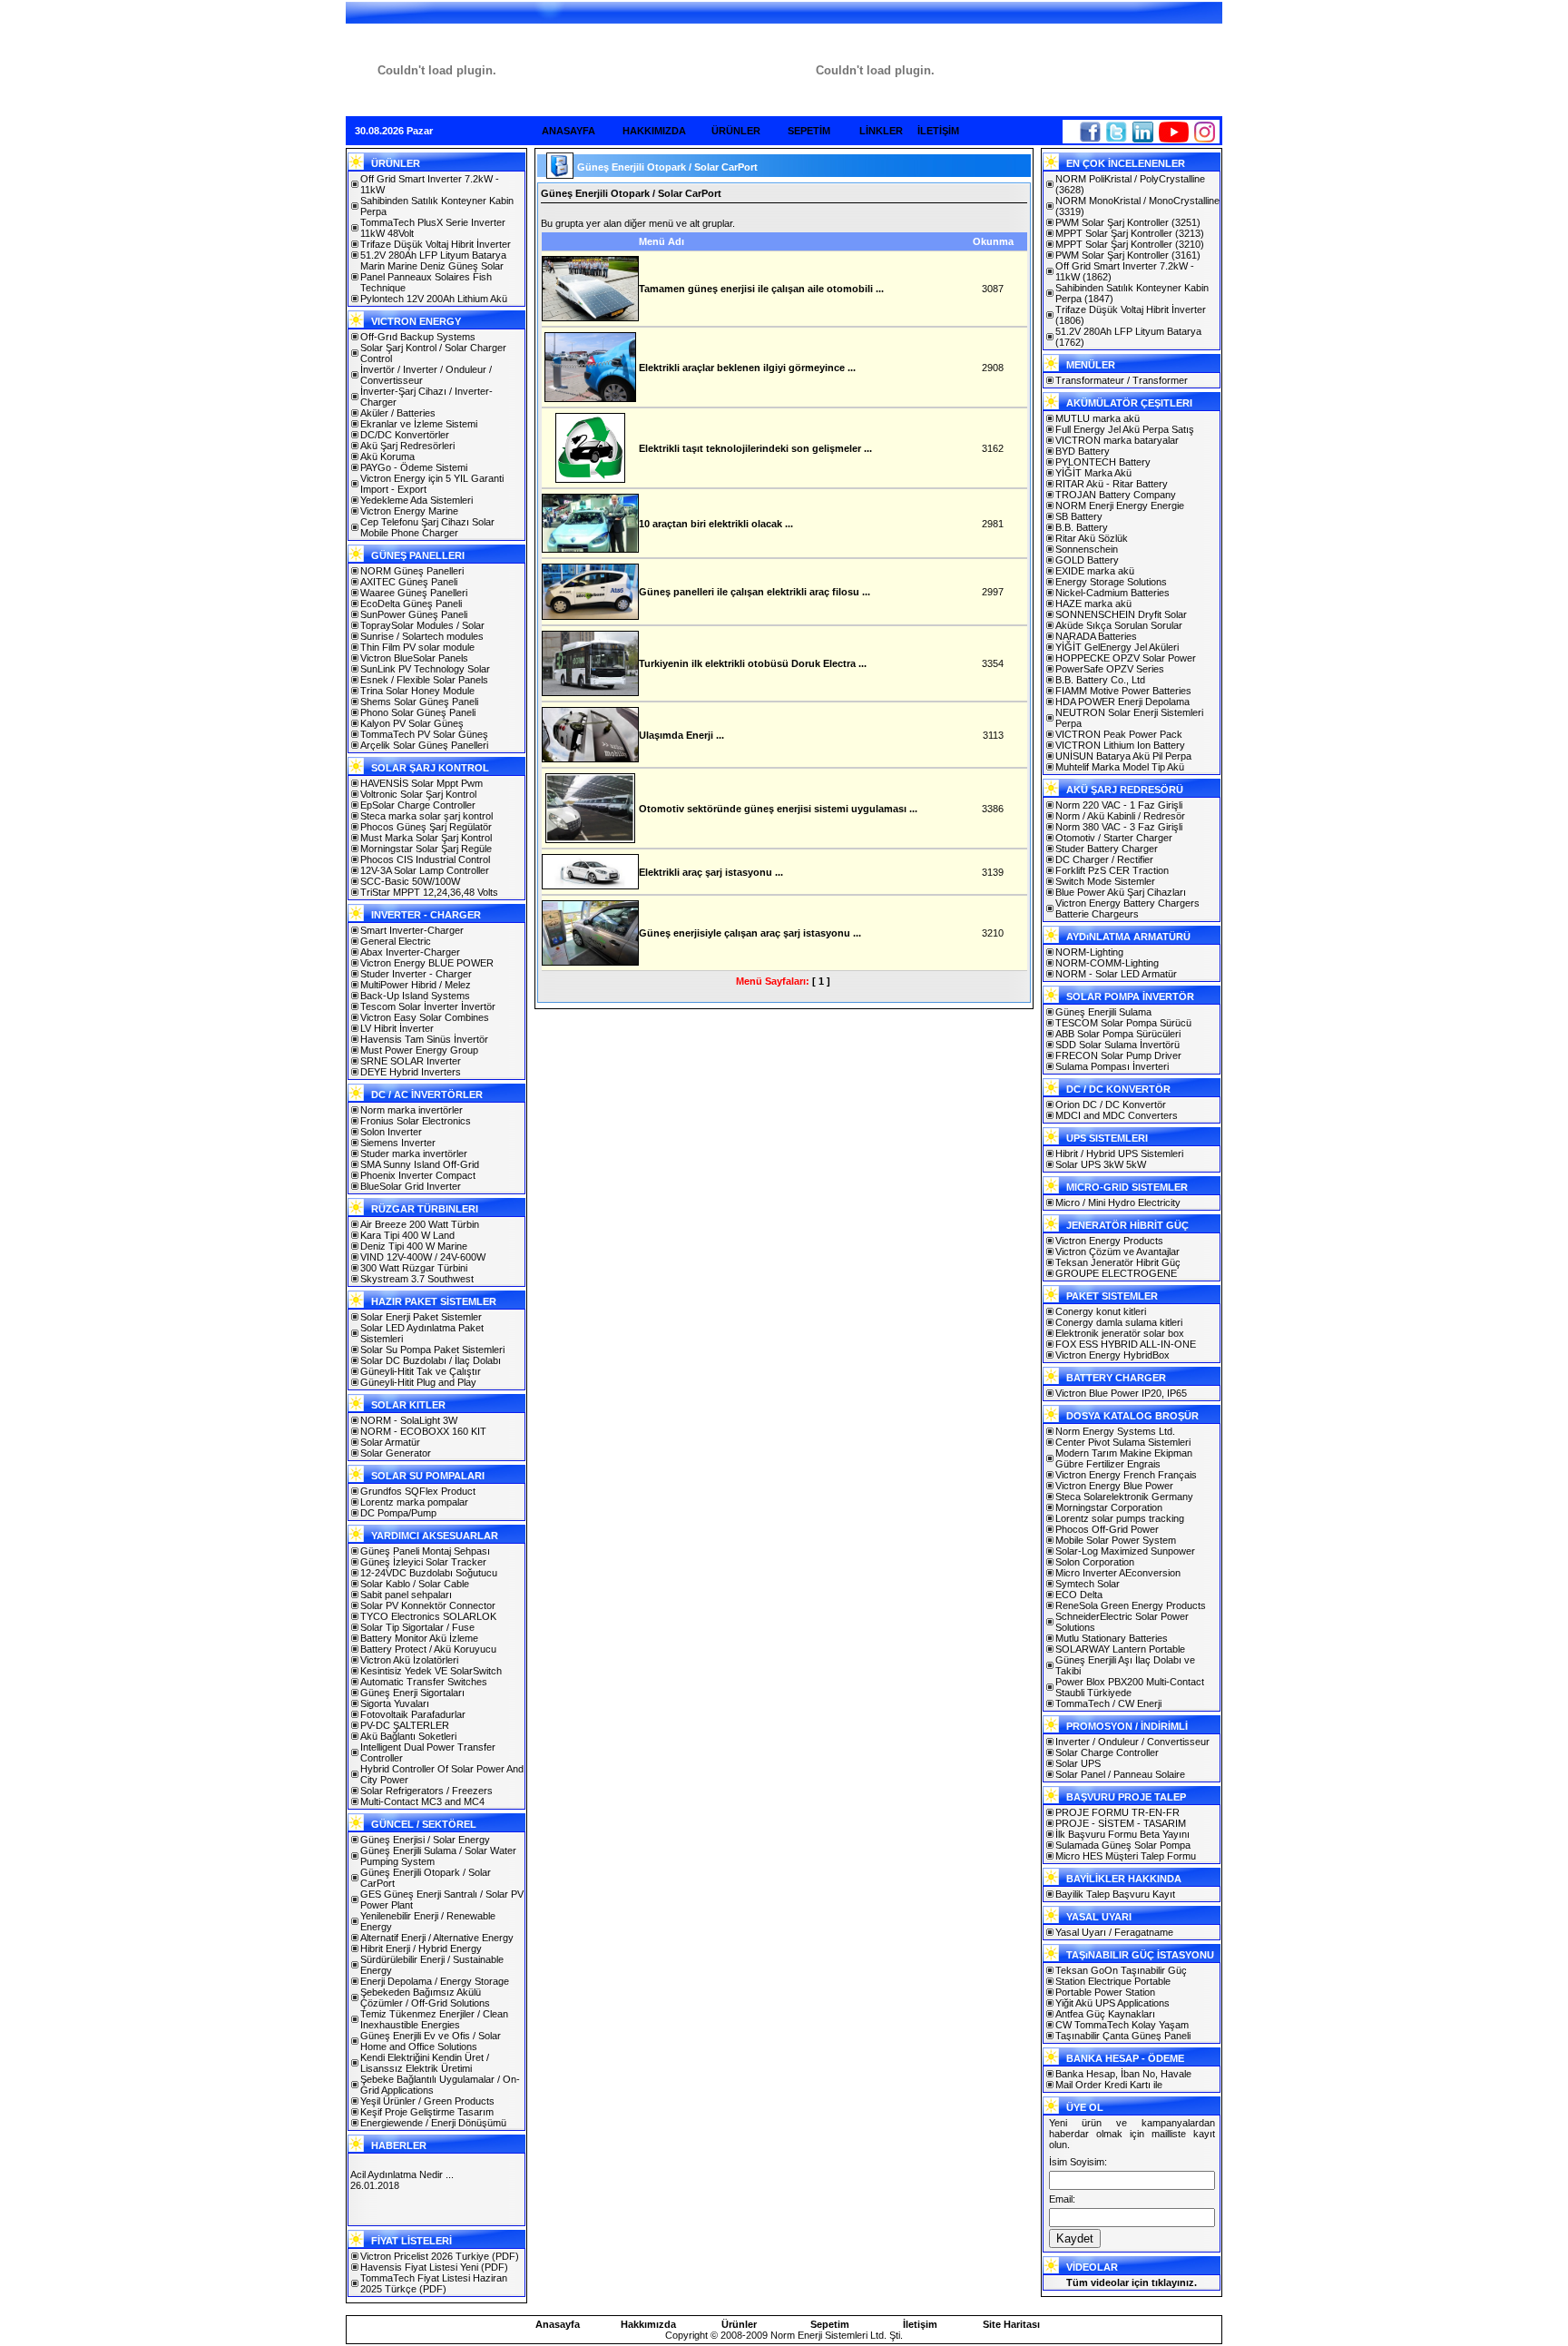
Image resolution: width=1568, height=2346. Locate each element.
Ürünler (739, 2324)
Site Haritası (1011, 2324)
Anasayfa (558, 2324)
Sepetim (830, 2324)
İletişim (920, 2324)
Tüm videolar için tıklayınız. (1132, 2282)
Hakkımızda (648, 2324)
